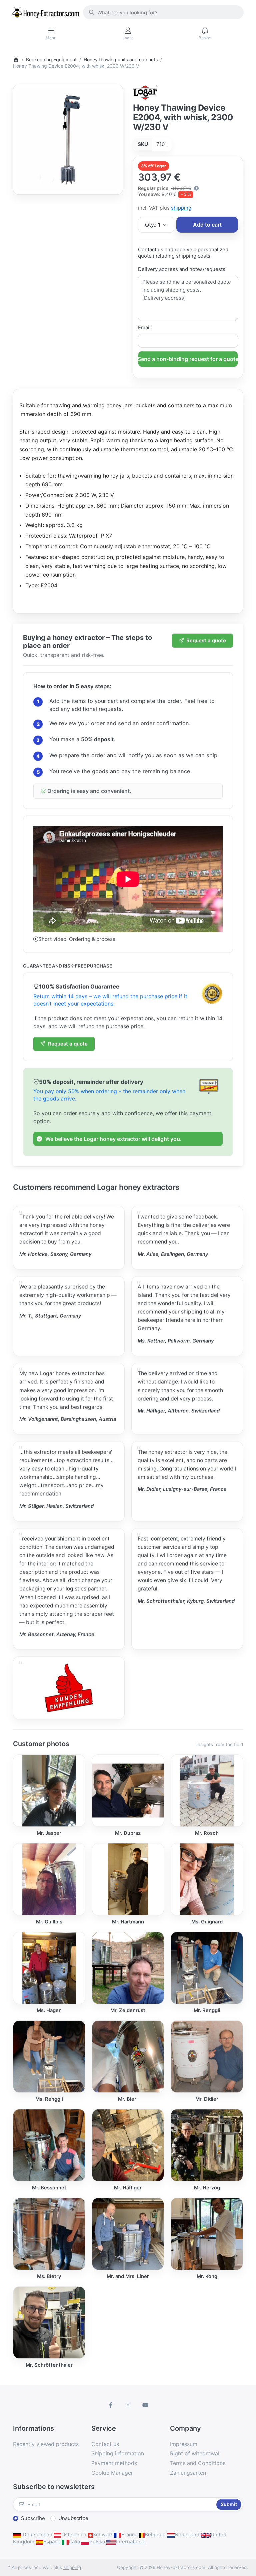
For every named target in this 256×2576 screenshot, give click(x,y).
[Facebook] (111, 2405)
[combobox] (163, 12)
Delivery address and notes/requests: (182, 269)
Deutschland (37, 2535)
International (131, 2542)
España (52, 2542)
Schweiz (103, 2535)
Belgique (155, 2535)
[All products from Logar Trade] (145, 92)
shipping (181, 208)
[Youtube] (145, 2405)
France (129, 2535)
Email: (145, 327)
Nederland (187, 2535)
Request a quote (206, 640)
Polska (97, 2542)
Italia (74, 2542)
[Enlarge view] (68, 140)
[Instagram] (128, 2405)
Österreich (74, 2535)
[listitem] (68, 140)
